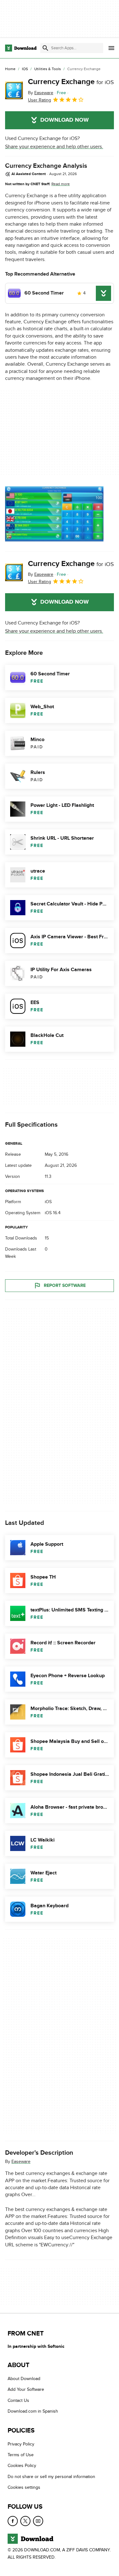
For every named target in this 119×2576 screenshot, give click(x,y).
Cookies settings (24, 2487)
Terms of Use (21, 2455)
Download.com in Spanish (33, 2411)
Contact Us (18, 2400)
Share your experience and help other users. (54, 147)
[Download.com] (21, 48)
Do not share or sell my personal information (51, 2476)
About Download (24, 2379)
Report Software (65, 1285)
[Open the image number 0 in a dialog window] (54, 514)
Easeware (21, 2162)
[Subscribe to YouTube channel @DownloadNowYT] (38, 2521)
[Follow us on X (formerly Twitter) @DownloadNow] (25, 2521)
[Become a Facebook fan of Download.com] (13, 2521)
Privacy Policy (21, 2444)
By (41, 93)
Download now (65, 120)
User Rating (40, 100)
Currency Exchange (71, 82)
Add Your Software (26, 2389)
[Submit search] (45, 48)
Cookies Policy (22, 2466)
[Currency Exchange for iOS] (14, 90)
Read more (61, 184)
